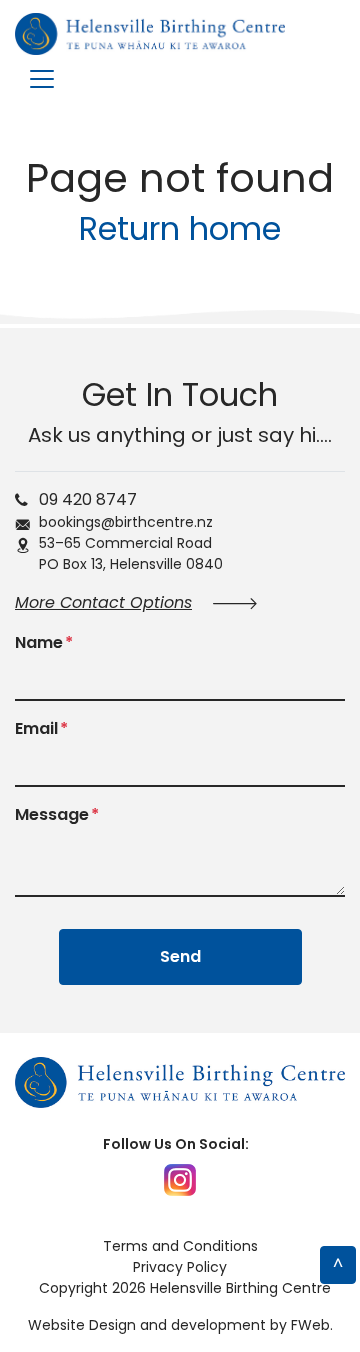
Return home (180, 228)
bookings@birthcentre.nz (126, 522)
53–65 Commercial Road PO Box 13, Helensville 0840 (131, 553)
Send (180, 956)
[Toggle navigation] (42, 79)
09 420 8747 (88, 499)
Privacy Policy (180, 1267)
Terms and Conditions (180, 1246)
